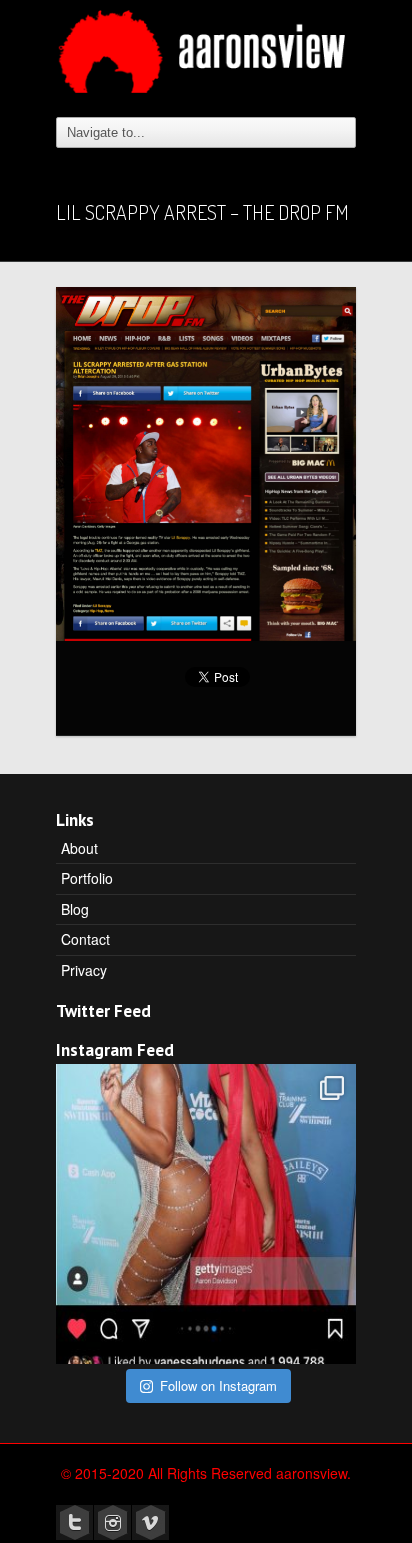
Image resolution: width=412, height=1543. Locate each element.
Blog (75, 909)
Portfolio (87, 878)
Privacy (84, 970)
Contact (85, 939)
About (79, 848)
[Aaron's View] (206, 44)
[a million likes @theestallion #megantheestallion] (206, 1214)
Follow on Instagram (218, 1385)
